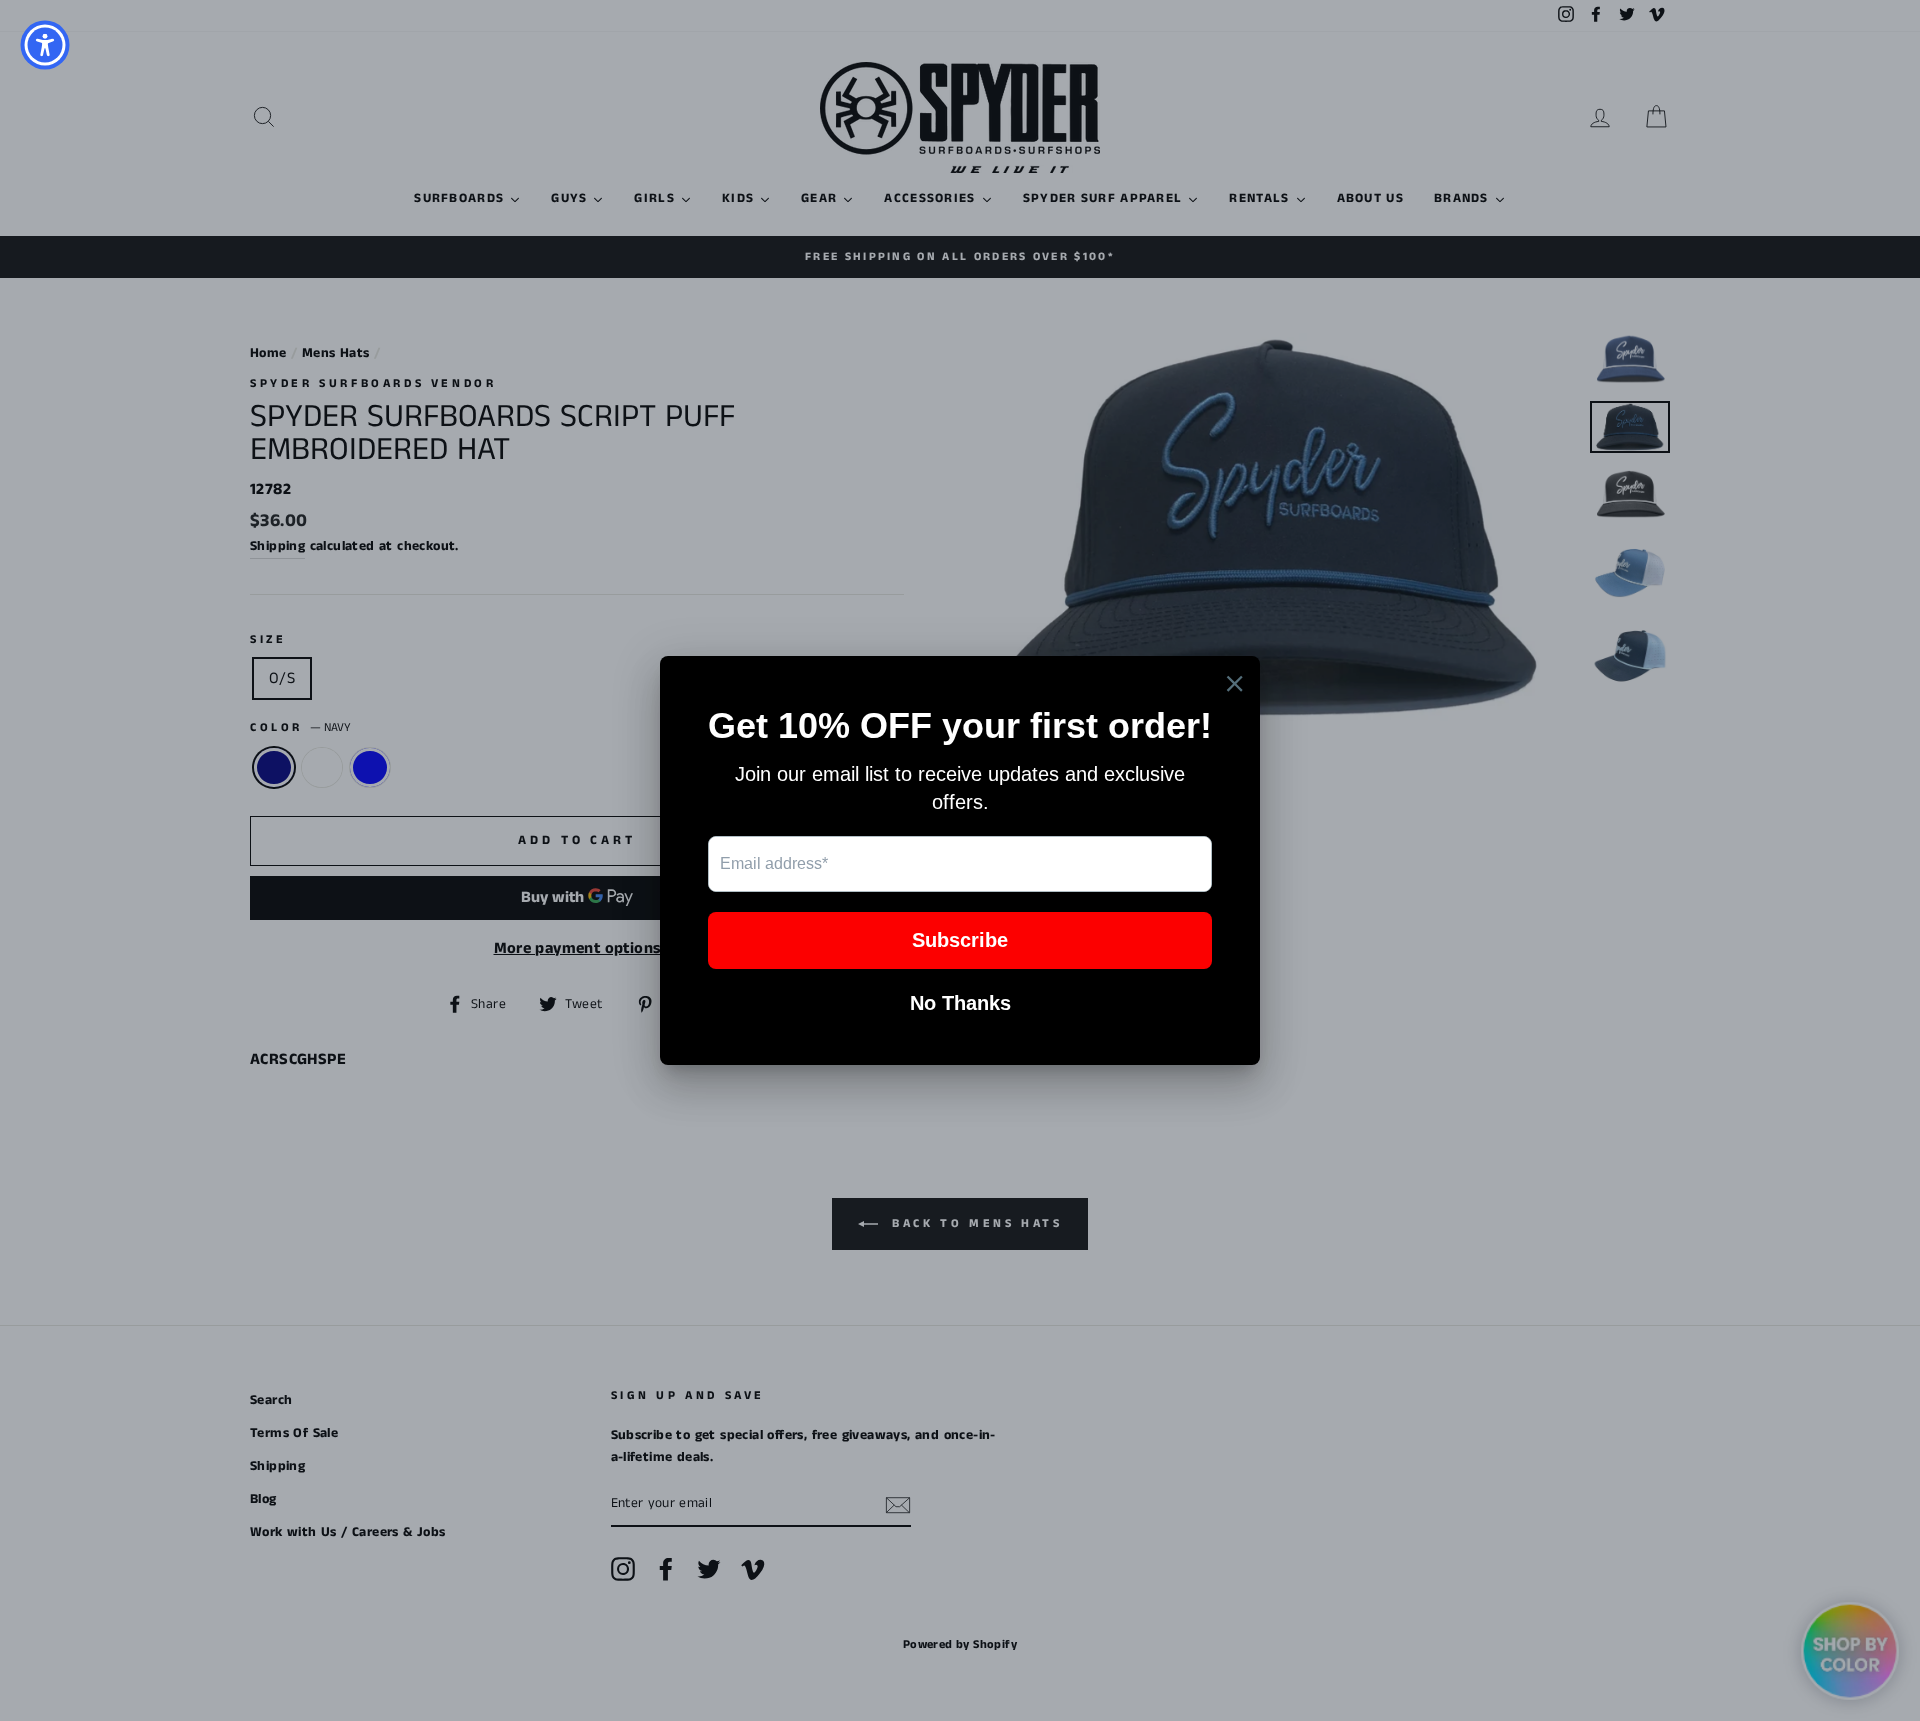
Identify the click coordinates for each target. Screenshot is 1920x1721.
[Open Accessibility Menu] (45, 45)
